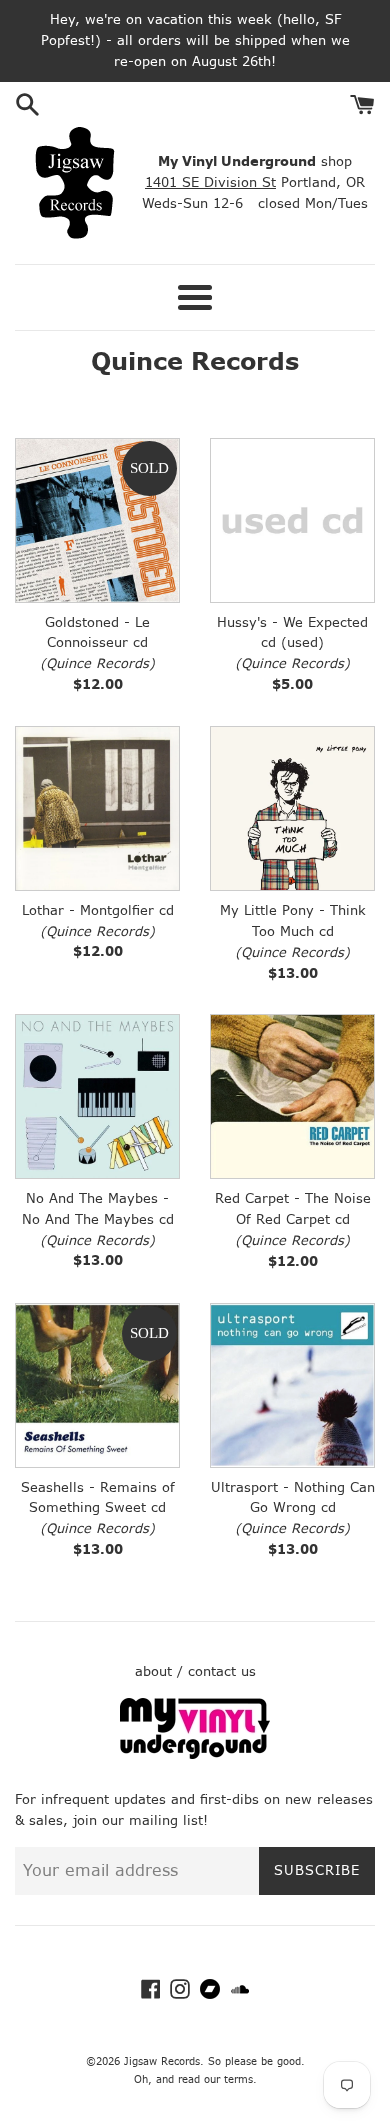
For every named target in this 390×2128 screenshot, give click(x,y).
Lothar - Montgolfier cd (98, 910)
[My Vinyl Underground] (195, 1754)
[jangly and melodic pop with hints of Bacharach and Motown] (97, 520)
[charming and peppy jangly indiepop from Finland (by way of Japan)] (292, 1385)
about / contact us (195, 1671)
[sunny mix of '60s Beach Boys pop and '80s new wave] (97, 1096)
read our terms (215, 2079)
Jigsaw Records (162, 2061)
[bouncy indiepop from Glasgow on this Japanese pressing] (292, 520)
